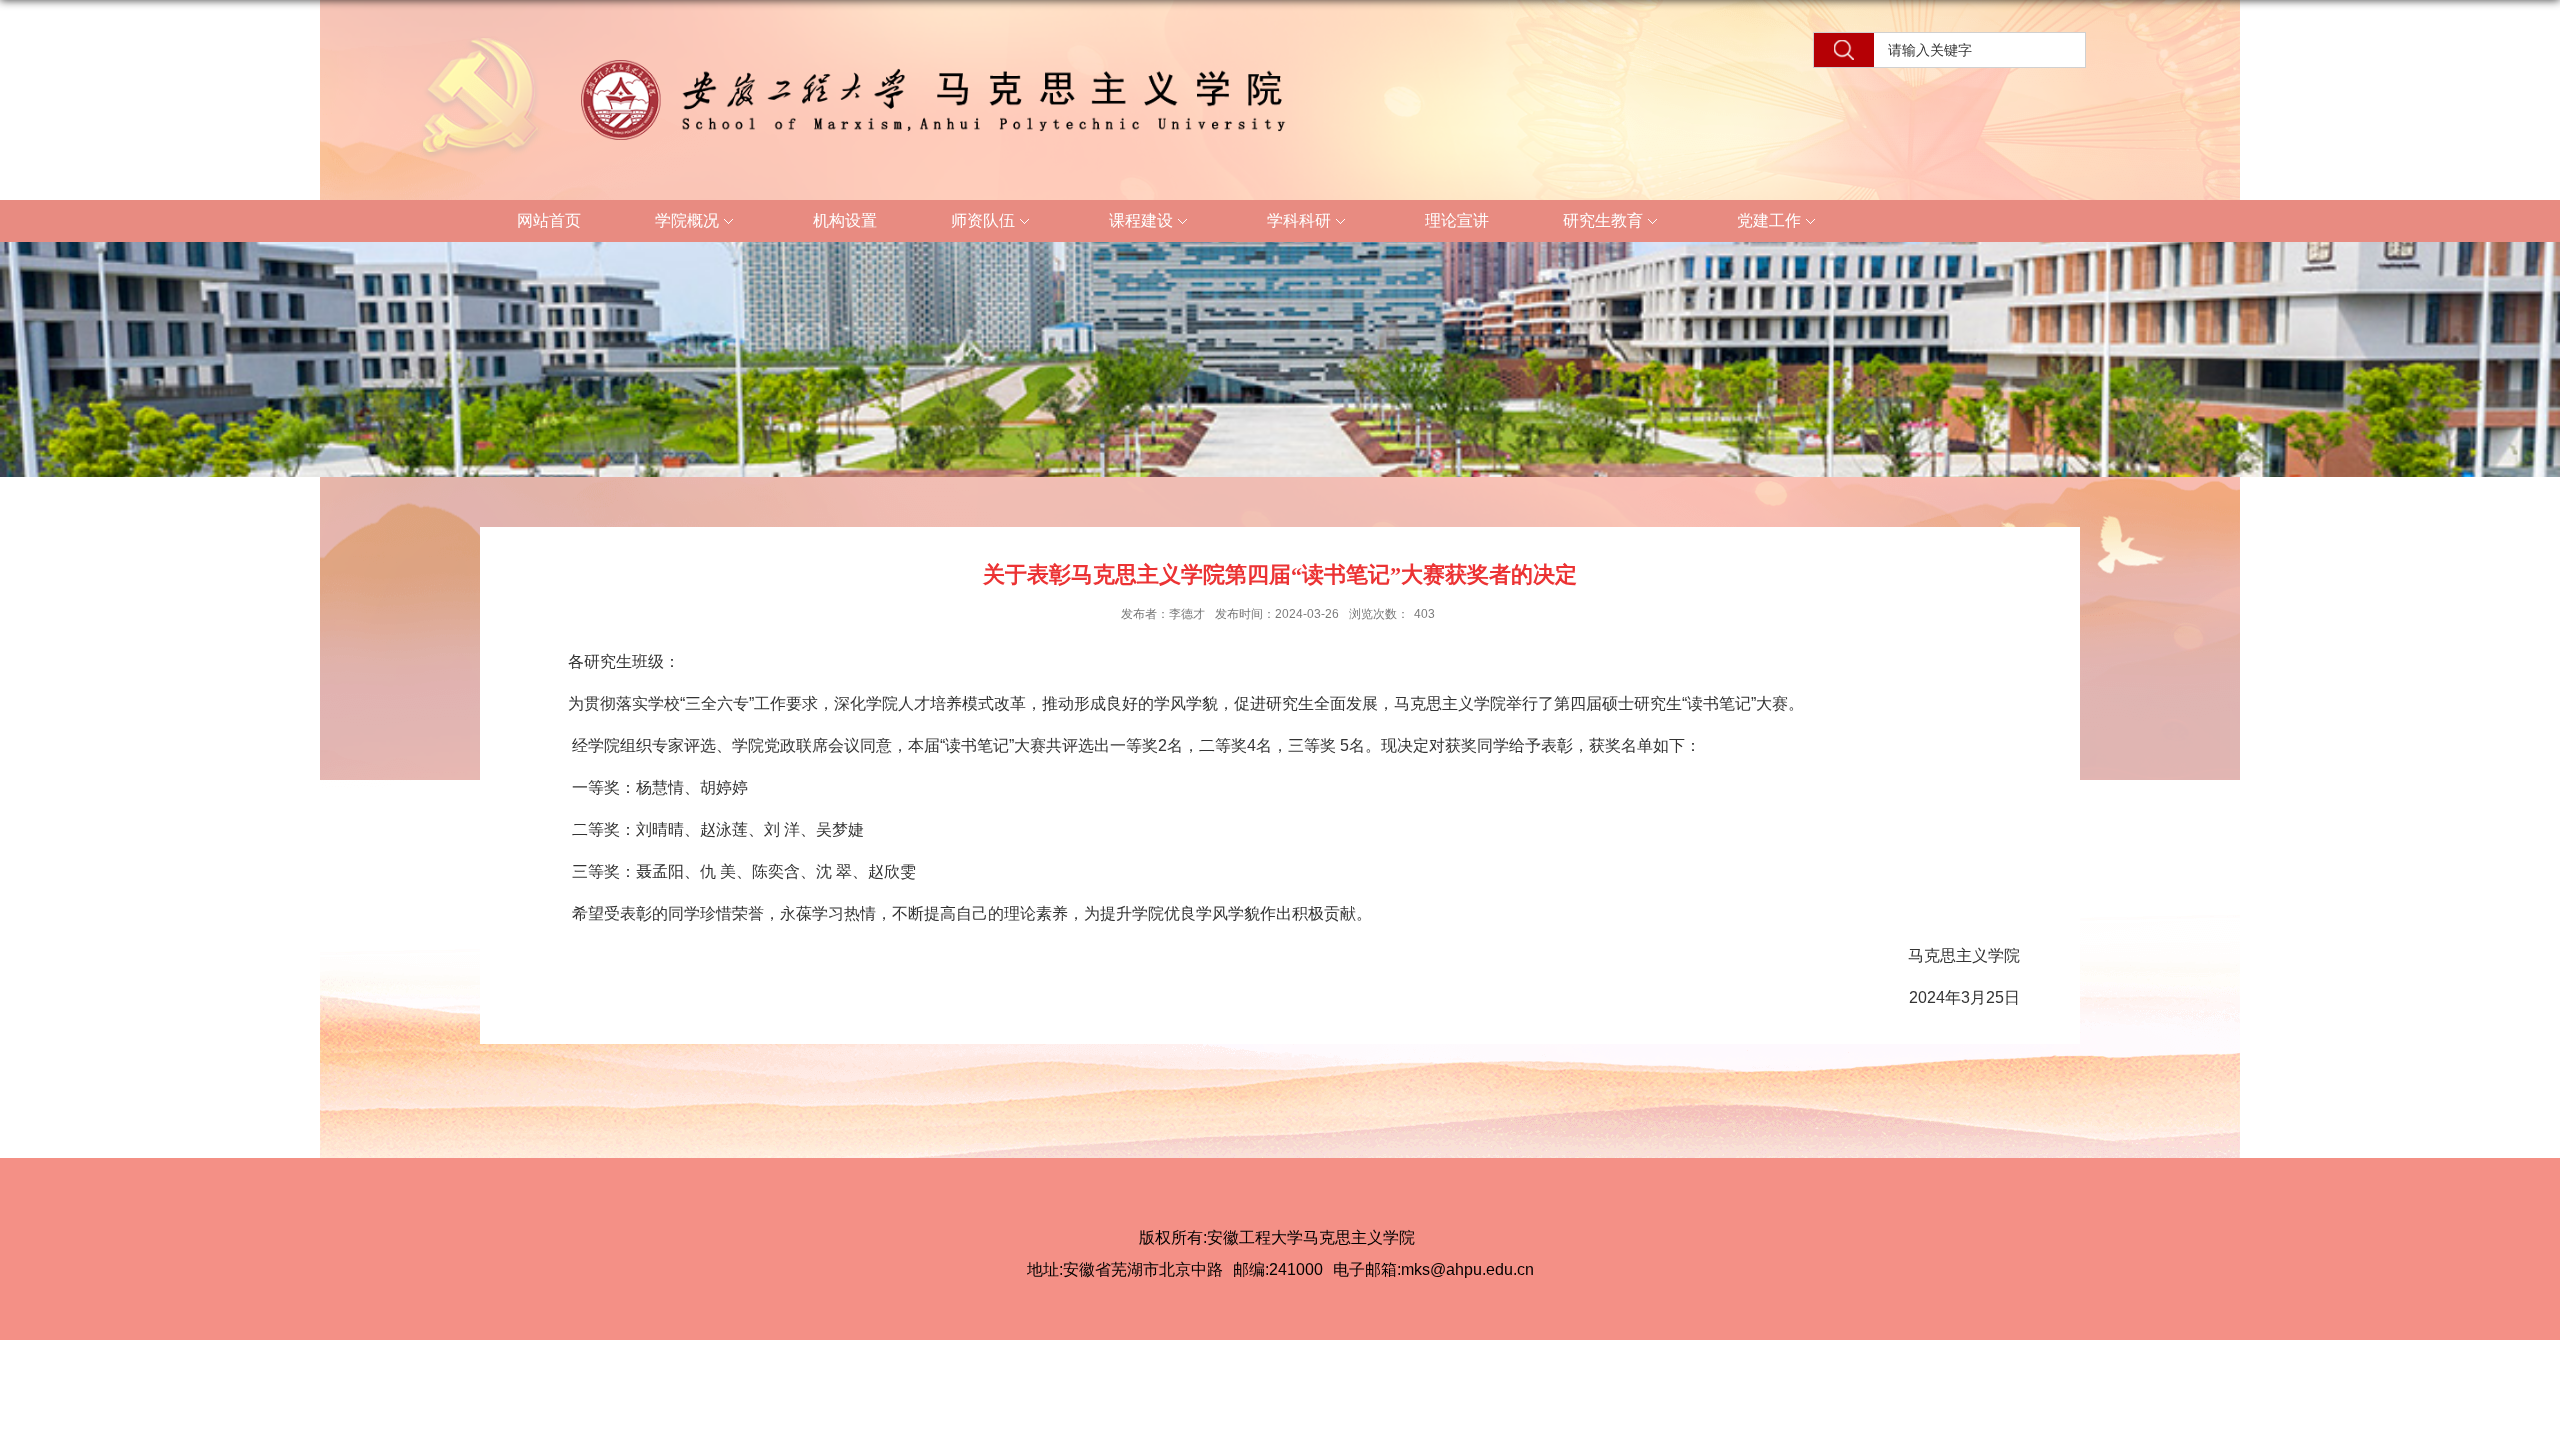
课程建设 (1141, 220)
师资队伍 (983, 220)
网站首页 (549, 220)
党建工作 (1769, 220)
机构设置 (845, 220)
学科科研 (1299, 220)
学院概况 (687, 220)
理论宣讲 (1457, 220)
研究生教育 (1603, 220)
